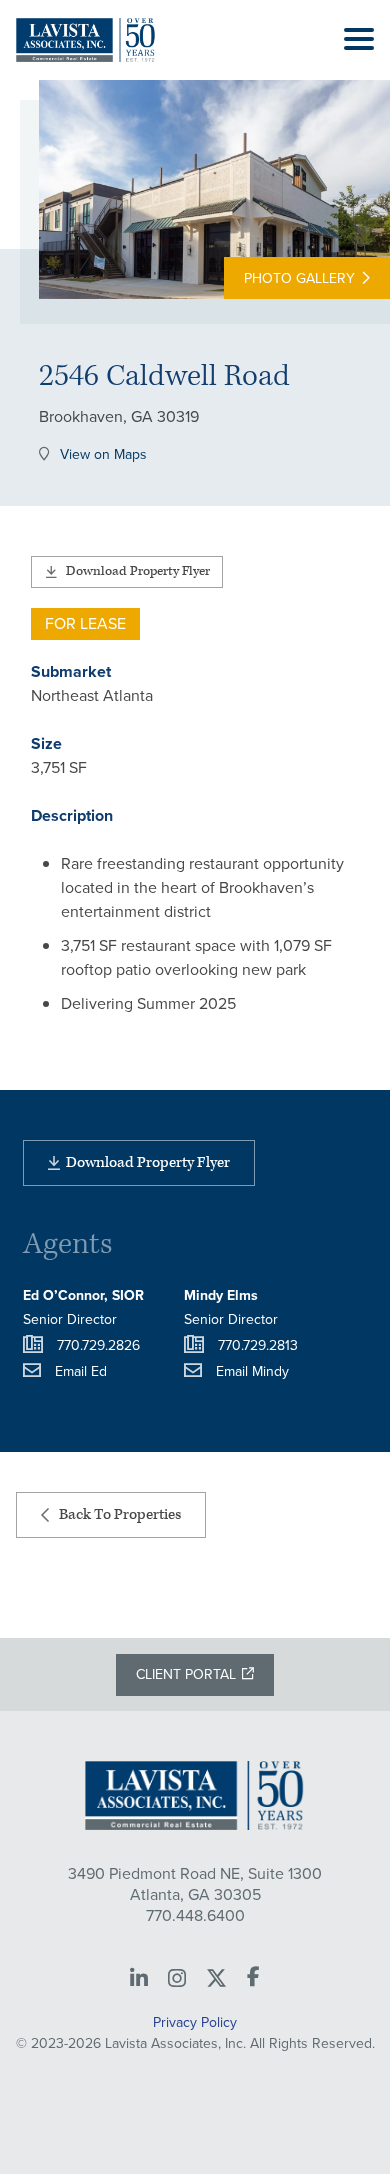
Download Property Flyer (138, 571)
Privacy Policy (195, 2022)
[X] (216, 1979)
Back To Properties (120, 1514)
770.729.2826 (98, 1345)
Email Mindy (252, 1371)
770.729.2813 (258, 1345)
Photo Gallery (299, 278)
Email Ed (81, 1371)
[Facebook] (253, 1978)
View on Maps (103, 456)
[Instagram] (177, 1979)
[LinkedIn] (139, 1979)
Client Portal (186, 1674)
